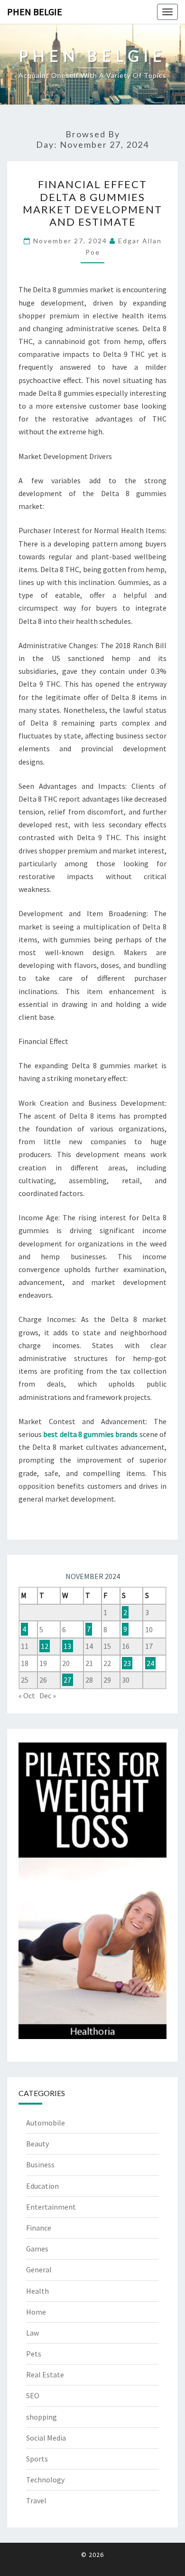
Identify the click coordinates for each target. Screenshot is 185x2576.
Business (40, 2164)
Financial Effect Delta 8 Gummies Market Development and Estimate (92, 203)
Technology (45, 2480)
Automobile (46, 2123)
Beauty (37, 2144)
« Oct (27, 1695)
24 (150, 1663)
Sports (37, 2459)
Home (36, 2312)
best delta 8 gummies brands (90, 1434)
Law (32, 2333)
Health (37, 2291)
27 (67, 1680)
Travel (36, 2500)
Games (37, 2249)
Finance (39, 2228)
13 (67, 1646)
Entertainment (51, 2207)
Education (42, 2186)
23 (127, 1663)
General (39, 2270)
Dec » (48, 1695)
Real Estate (45, 2375)
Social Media (46, 2438)
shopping (42, 2417)
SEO (33, 2395)
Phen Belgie (35, 12)
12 (45, 1646)
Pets (34, 2354)
